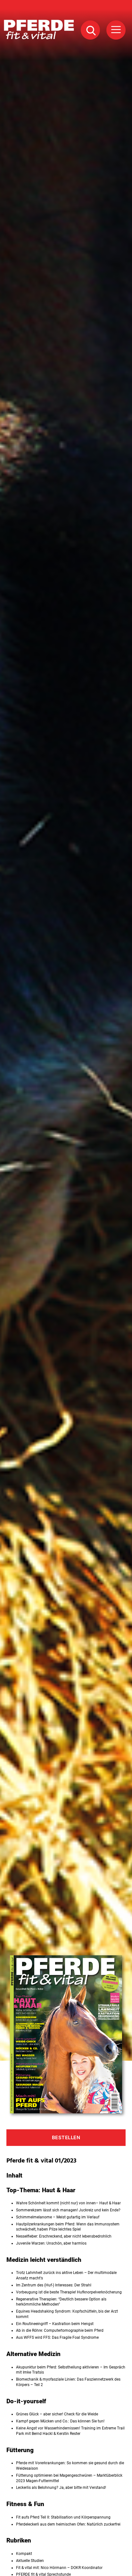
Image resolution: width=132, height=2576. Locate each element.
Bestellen (66, 2137)
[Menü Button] (116, 30)
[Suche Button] (90, 30)
